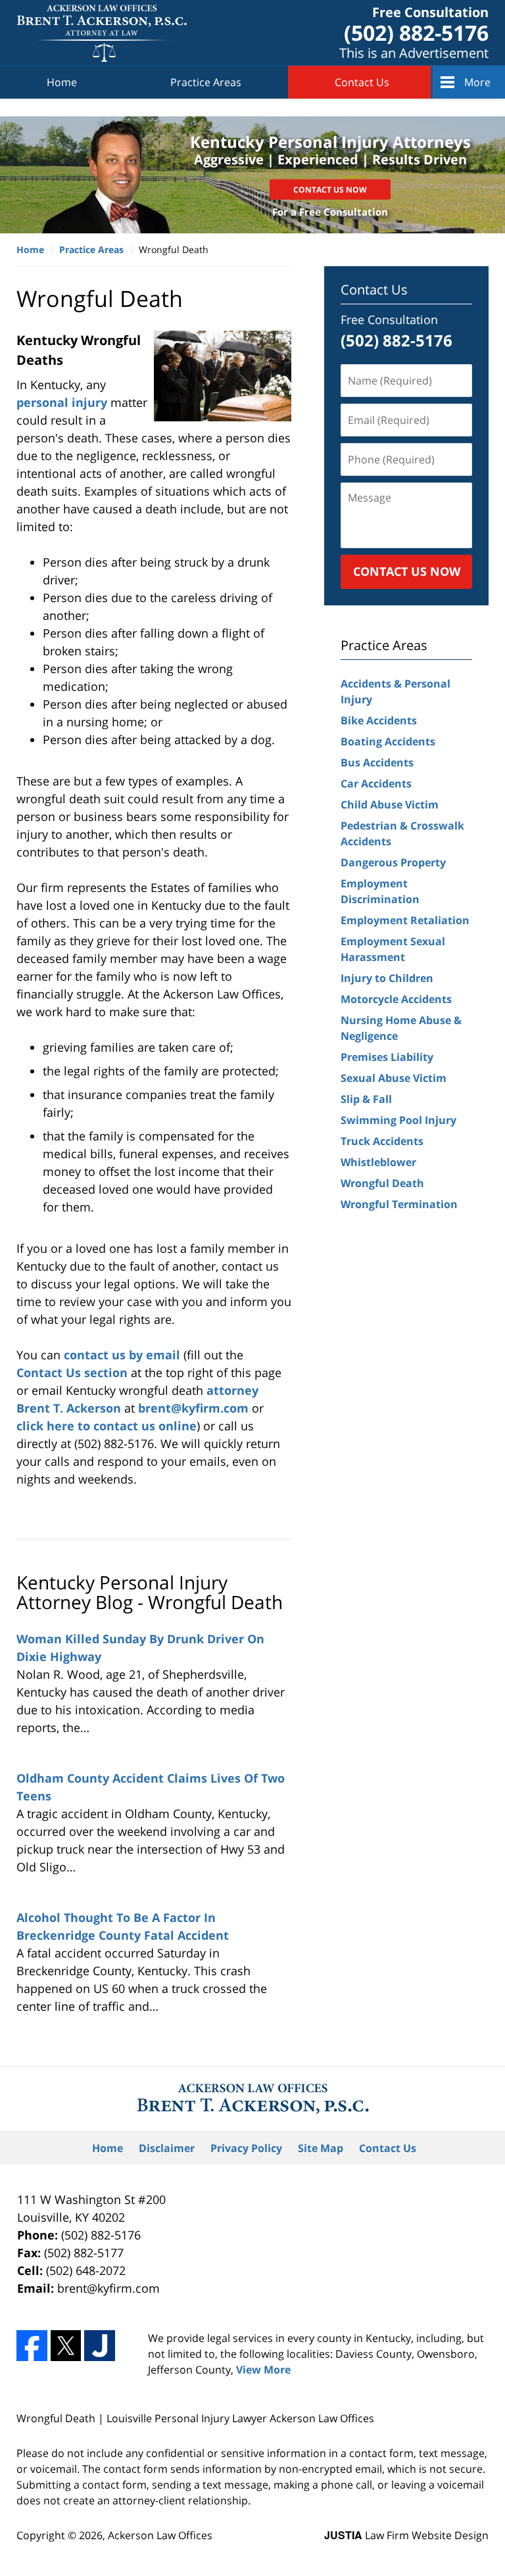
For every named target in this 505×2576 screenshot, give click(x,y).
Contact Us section (72, 1372)
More (477, 82)
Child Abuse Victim (390, 805)
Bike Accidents (379, 720)
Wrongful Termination (399, 1204)
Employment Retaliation (405, 920)
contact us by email (124, 1355)
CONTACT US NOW (407, 571)
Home (62, 82)
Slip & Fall (366, 1099)
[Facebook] (32, 2346)
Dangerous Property (393, 862)
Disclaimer (167, 2148)
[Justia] (100, 2346)
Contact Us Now (330, 190)
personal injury (63, 402)
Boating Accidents (388, 741)
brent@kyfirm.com (195, 1408)
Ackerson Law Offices (160, 2535)
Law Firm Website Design (406, 2535)
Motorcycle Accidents (396, 999)
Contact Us (362, 82)
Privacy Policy (246, 2148)
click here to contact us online (107, 1426)
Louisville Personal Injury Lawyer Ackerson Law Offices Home (102, 33)
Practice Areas (206, 82)
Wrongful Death (382, 1183)
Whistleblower (378, 1162)
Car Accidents (376, 784)
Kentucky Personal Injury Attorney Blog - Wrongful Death (150, 1592)
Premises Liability (387, 1057)
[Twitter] (66, 2346)
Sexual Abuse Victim (394, 1078)
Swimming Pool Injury (398, 1120)
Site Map (321, 2148)
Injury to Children (387, 978)
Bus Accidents (377, 762)
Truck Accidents (382, 1141)
